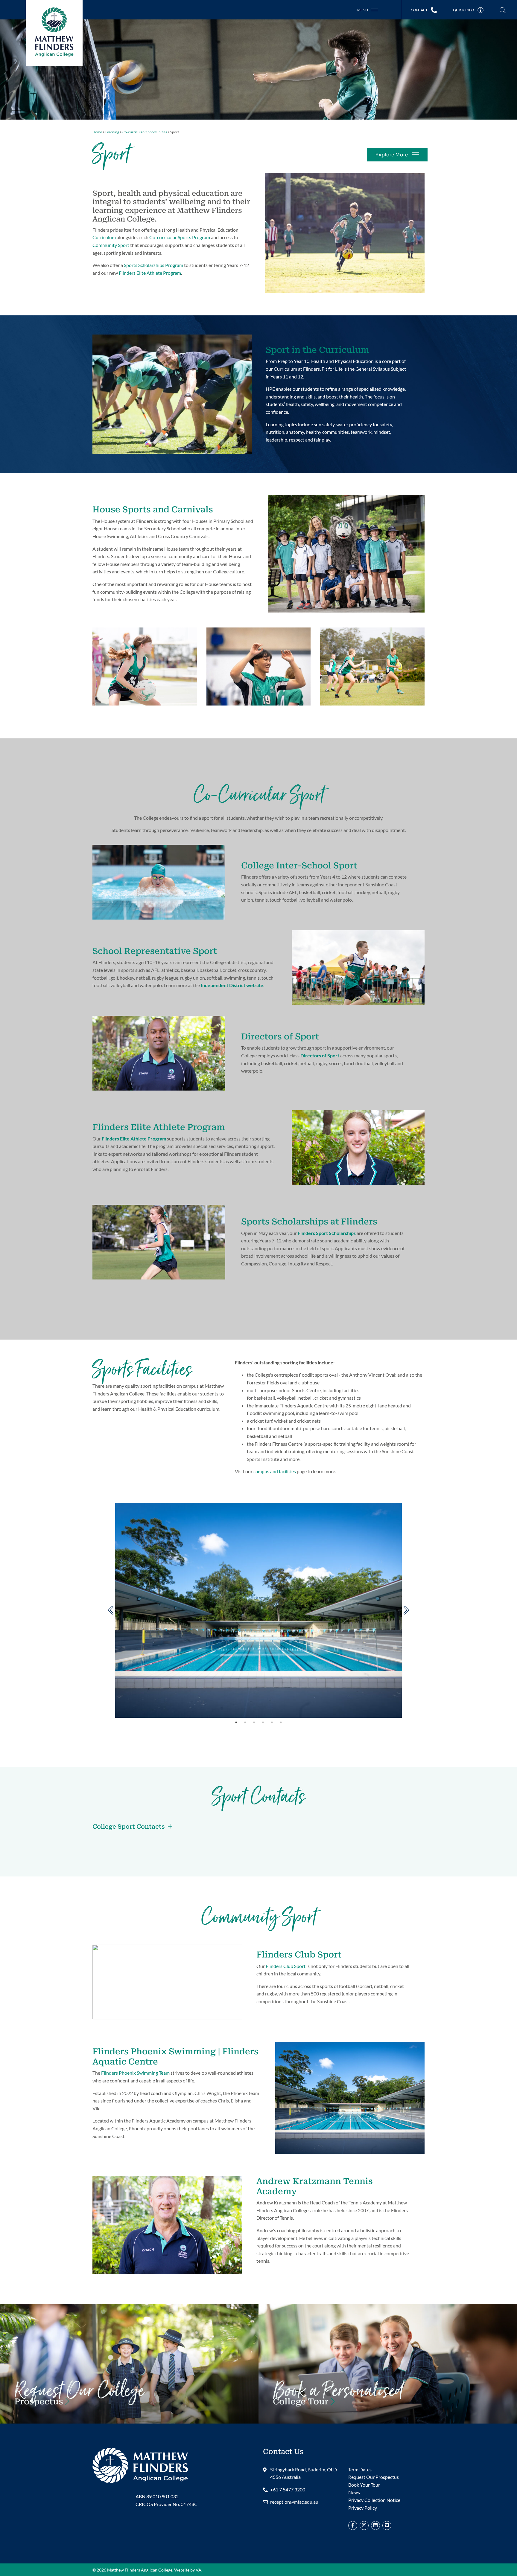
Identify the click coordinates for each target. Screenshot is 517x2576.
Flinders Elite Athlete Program (150, 273)
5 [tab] (272, 1722)
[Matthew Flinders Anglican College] (140, 2465)
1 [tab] (236, 1722)
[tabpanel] (258, 1610)
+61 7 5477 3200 (288, 2489)
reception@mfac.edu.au (294, 2502)
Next (406, 1610)
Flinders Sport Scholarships (327, 1233)
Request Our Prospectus (374, 2477)
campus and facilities (275, 1471)
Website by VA (188, 2570)
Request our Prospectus (79, 2398)
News (354, 2492)
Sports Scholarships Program (153, 265)
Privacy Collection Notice (374, 2500)
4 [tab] (263, 1722)
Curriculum (105, 237)
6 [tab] (281, 1722)
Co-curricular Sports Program (180, 237)
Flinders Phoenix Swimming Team (135, 2073)
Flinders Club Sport (286, 1966)
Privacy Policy (363, 2508)
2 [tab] (245, 1722)
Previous (111, 1610)
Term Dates (360, 2469)
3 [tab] (254, 1722)
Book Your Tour (338, 2398)
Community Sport (111, 245)
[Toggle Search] (503, 10)
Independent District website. (233, 985)
